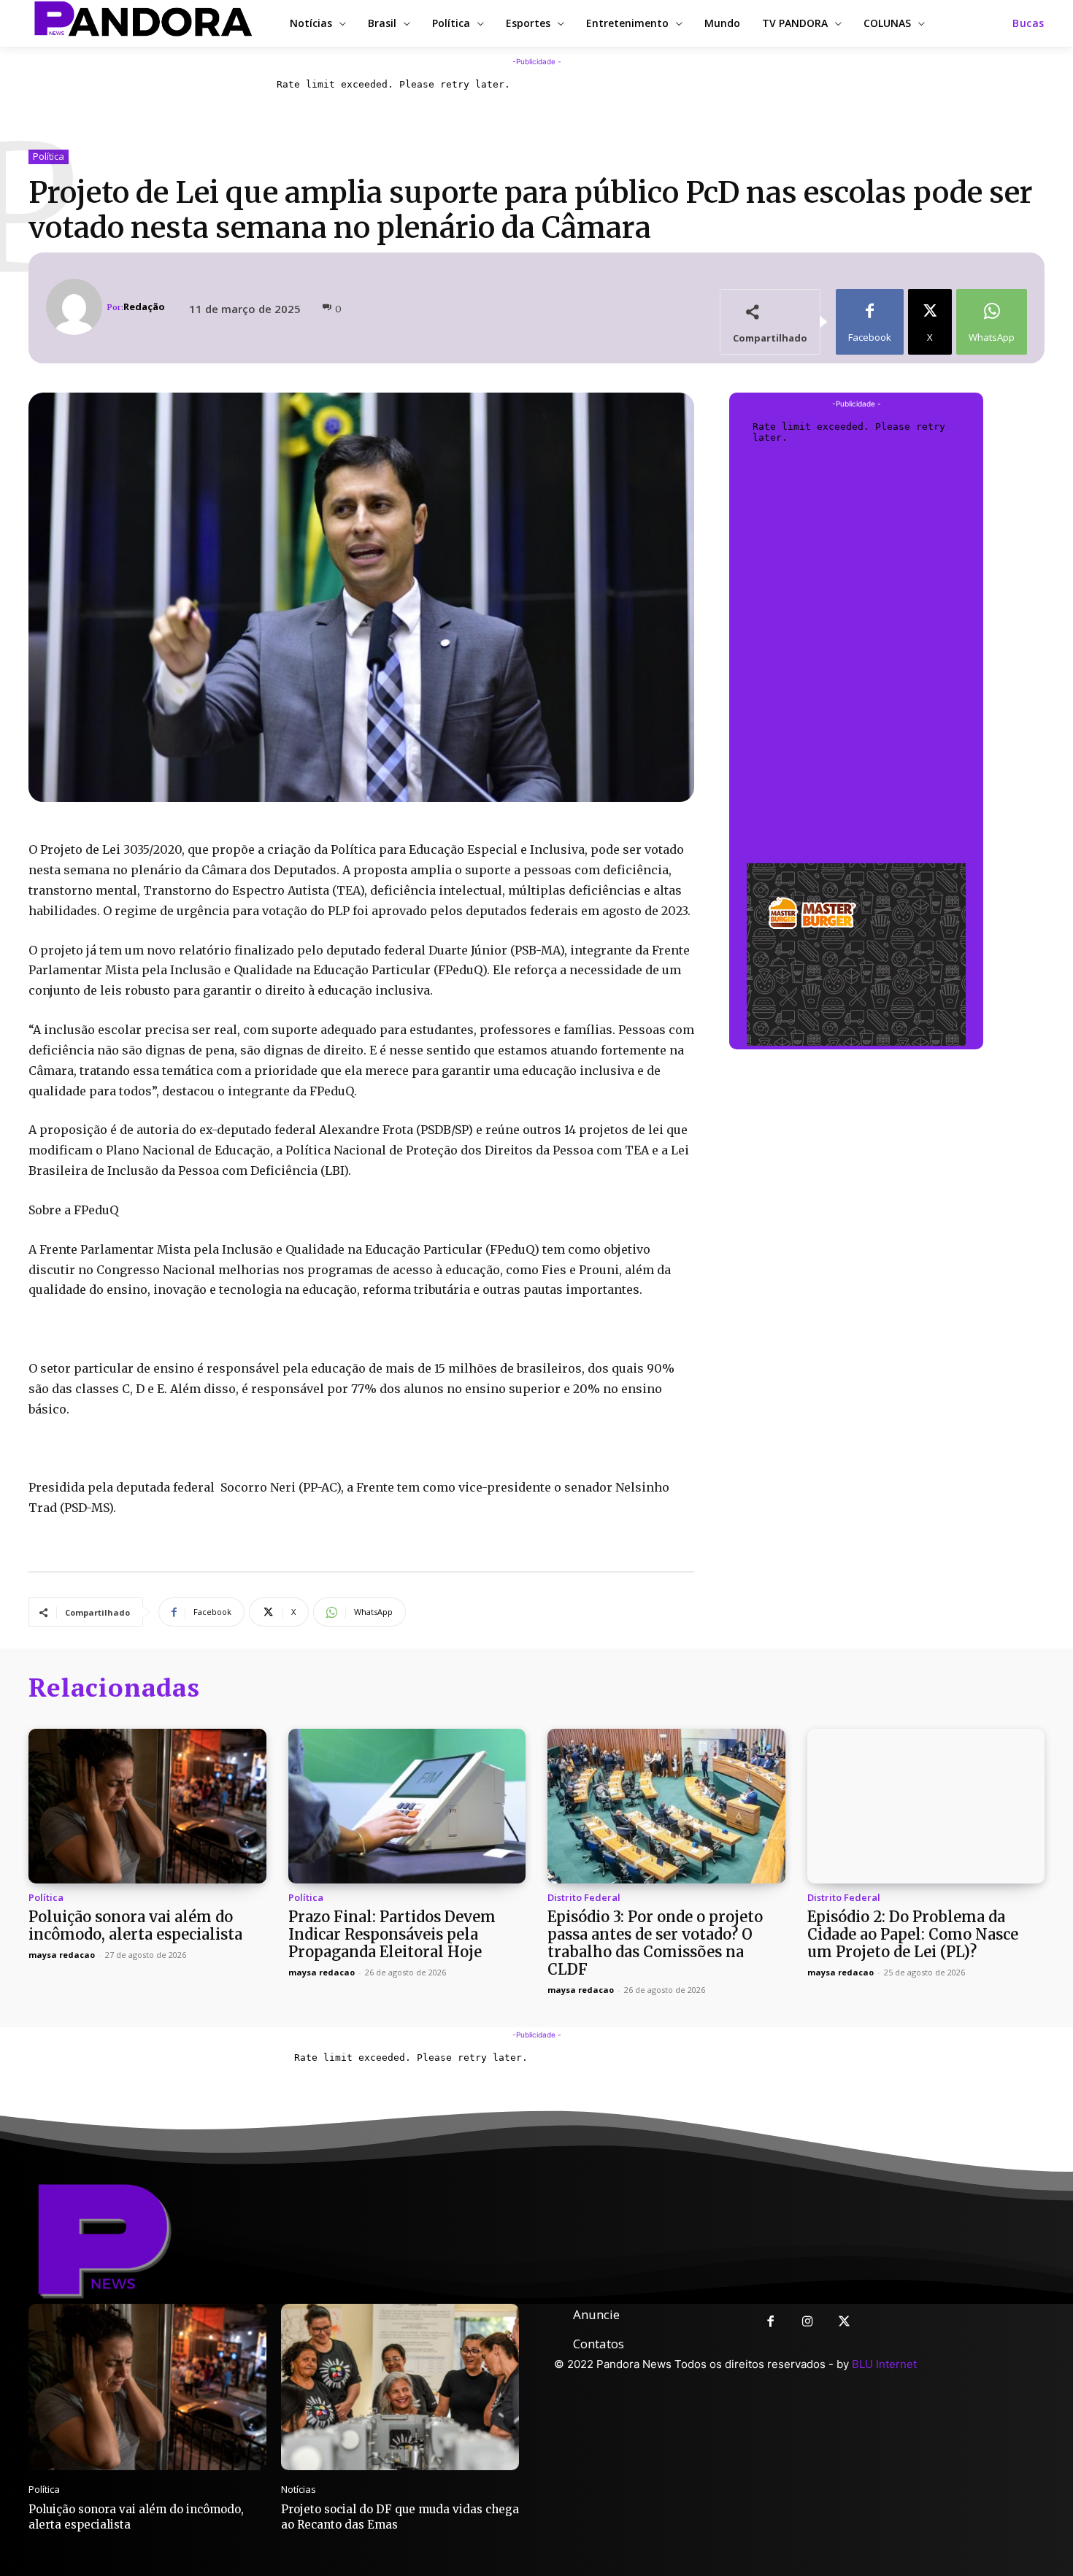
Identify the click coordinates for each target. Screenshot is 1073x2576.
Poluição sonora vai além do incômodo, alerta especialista (135, 1925)
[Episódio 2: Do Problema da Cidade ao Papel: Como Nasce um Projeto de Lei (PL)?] (926, 1806)
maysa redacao (62, 1955)
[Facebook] (770, 2322)
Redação (144, 307)
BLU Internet (884, 2364)
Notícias (299, 2490)
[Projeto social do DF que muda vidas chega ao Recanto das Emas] (400, 2387)
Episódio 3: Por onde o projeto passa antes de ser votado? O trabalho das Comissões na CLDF (655, 1943)
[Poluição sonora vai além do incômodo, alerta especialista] (147, 1806)
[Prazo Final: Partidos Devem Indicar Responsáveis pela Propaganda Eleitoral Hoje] (407, 1806)
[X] (845, 2322)
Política (49, 156)
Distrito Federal (584, 1898)
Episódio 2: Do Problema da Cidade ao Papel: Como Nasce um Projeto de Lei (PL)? (913, 1934)
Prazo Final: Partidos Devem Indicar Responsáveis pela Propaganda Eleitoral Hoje (392, 1934)
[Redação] (76, 307)
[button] (1028, 23)
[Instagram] (808, 2322)
